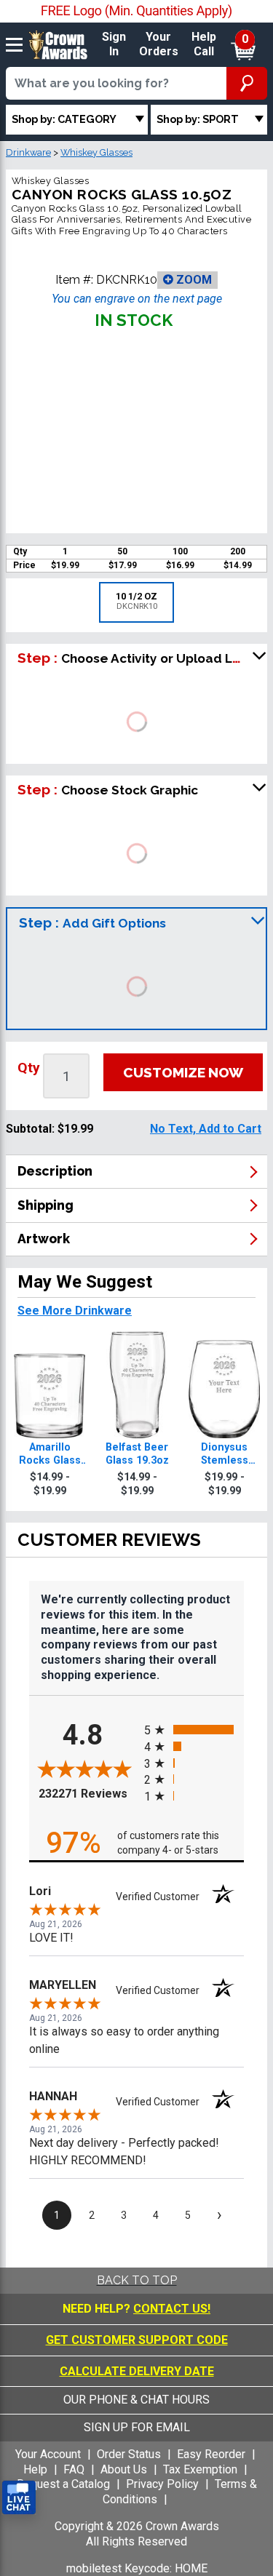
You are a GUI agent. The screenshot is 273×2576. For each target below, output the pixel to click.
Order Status (129, 2454)
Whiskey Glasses (96, 152)
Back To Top (137, 2280)
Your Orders (159, 44)
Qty (29, 1068)
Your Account (48, 2454)
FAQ (74, 2469)
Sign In (114, 44)
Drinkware (28, 152)
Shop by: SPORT (198, 119)
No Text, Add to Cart (206, 1129)
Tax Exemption (200, 2469)
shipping (45, 1205)
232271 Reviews (88, 1794)
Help (35, 2469)
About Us (124, 2469)
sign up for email (137, 2427)
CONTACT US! (172, 2309)
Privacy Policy (162, 2484)
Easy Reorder (211, 2454)
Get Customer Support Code (137, 2340)
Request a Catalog (63, 2484)
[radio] (194, 1730)
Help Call (204, 44)
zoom (193, 280)
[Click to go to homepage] (58, 44)
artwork (44, 1239)
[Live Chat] (19, 2498)
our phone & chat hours (136, 2400)
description (55, 1171)
